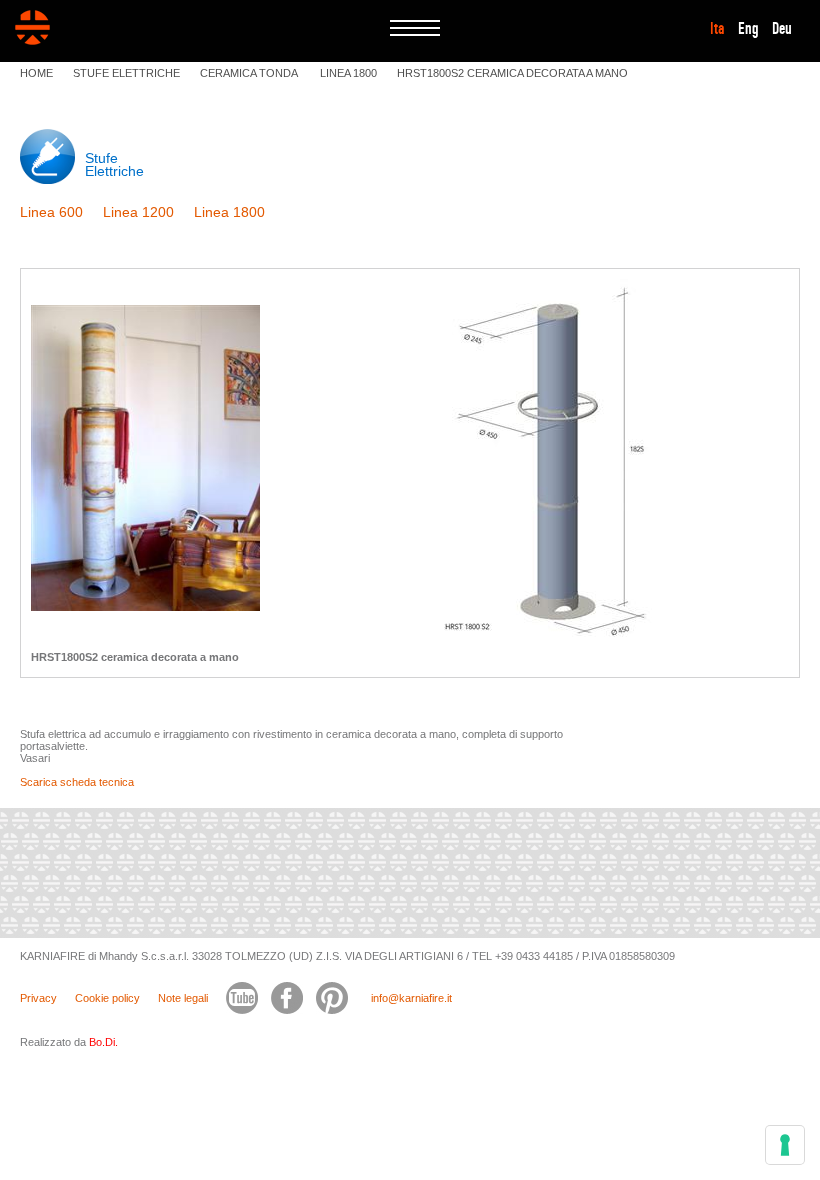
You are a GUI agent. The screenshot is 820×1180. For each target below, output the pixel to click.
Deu (782, 29)
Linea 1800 (229, 212)
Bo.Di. (103, 1042)
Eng (748, 29)
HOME (36, 73)
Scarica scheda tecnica (77, 782)
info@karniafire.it (411, 998)
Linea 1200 (138, 212)
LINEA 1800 (348, 73)
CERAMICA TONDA (250, 73)
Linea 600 (51, 212)
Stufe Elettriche (114, 164)
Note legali (183, 998)
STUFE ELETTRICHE (126, 73)
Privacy (38, 998)
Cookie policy (107, 998)
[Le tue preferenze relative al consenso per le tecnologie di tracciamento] (785, 1145)
